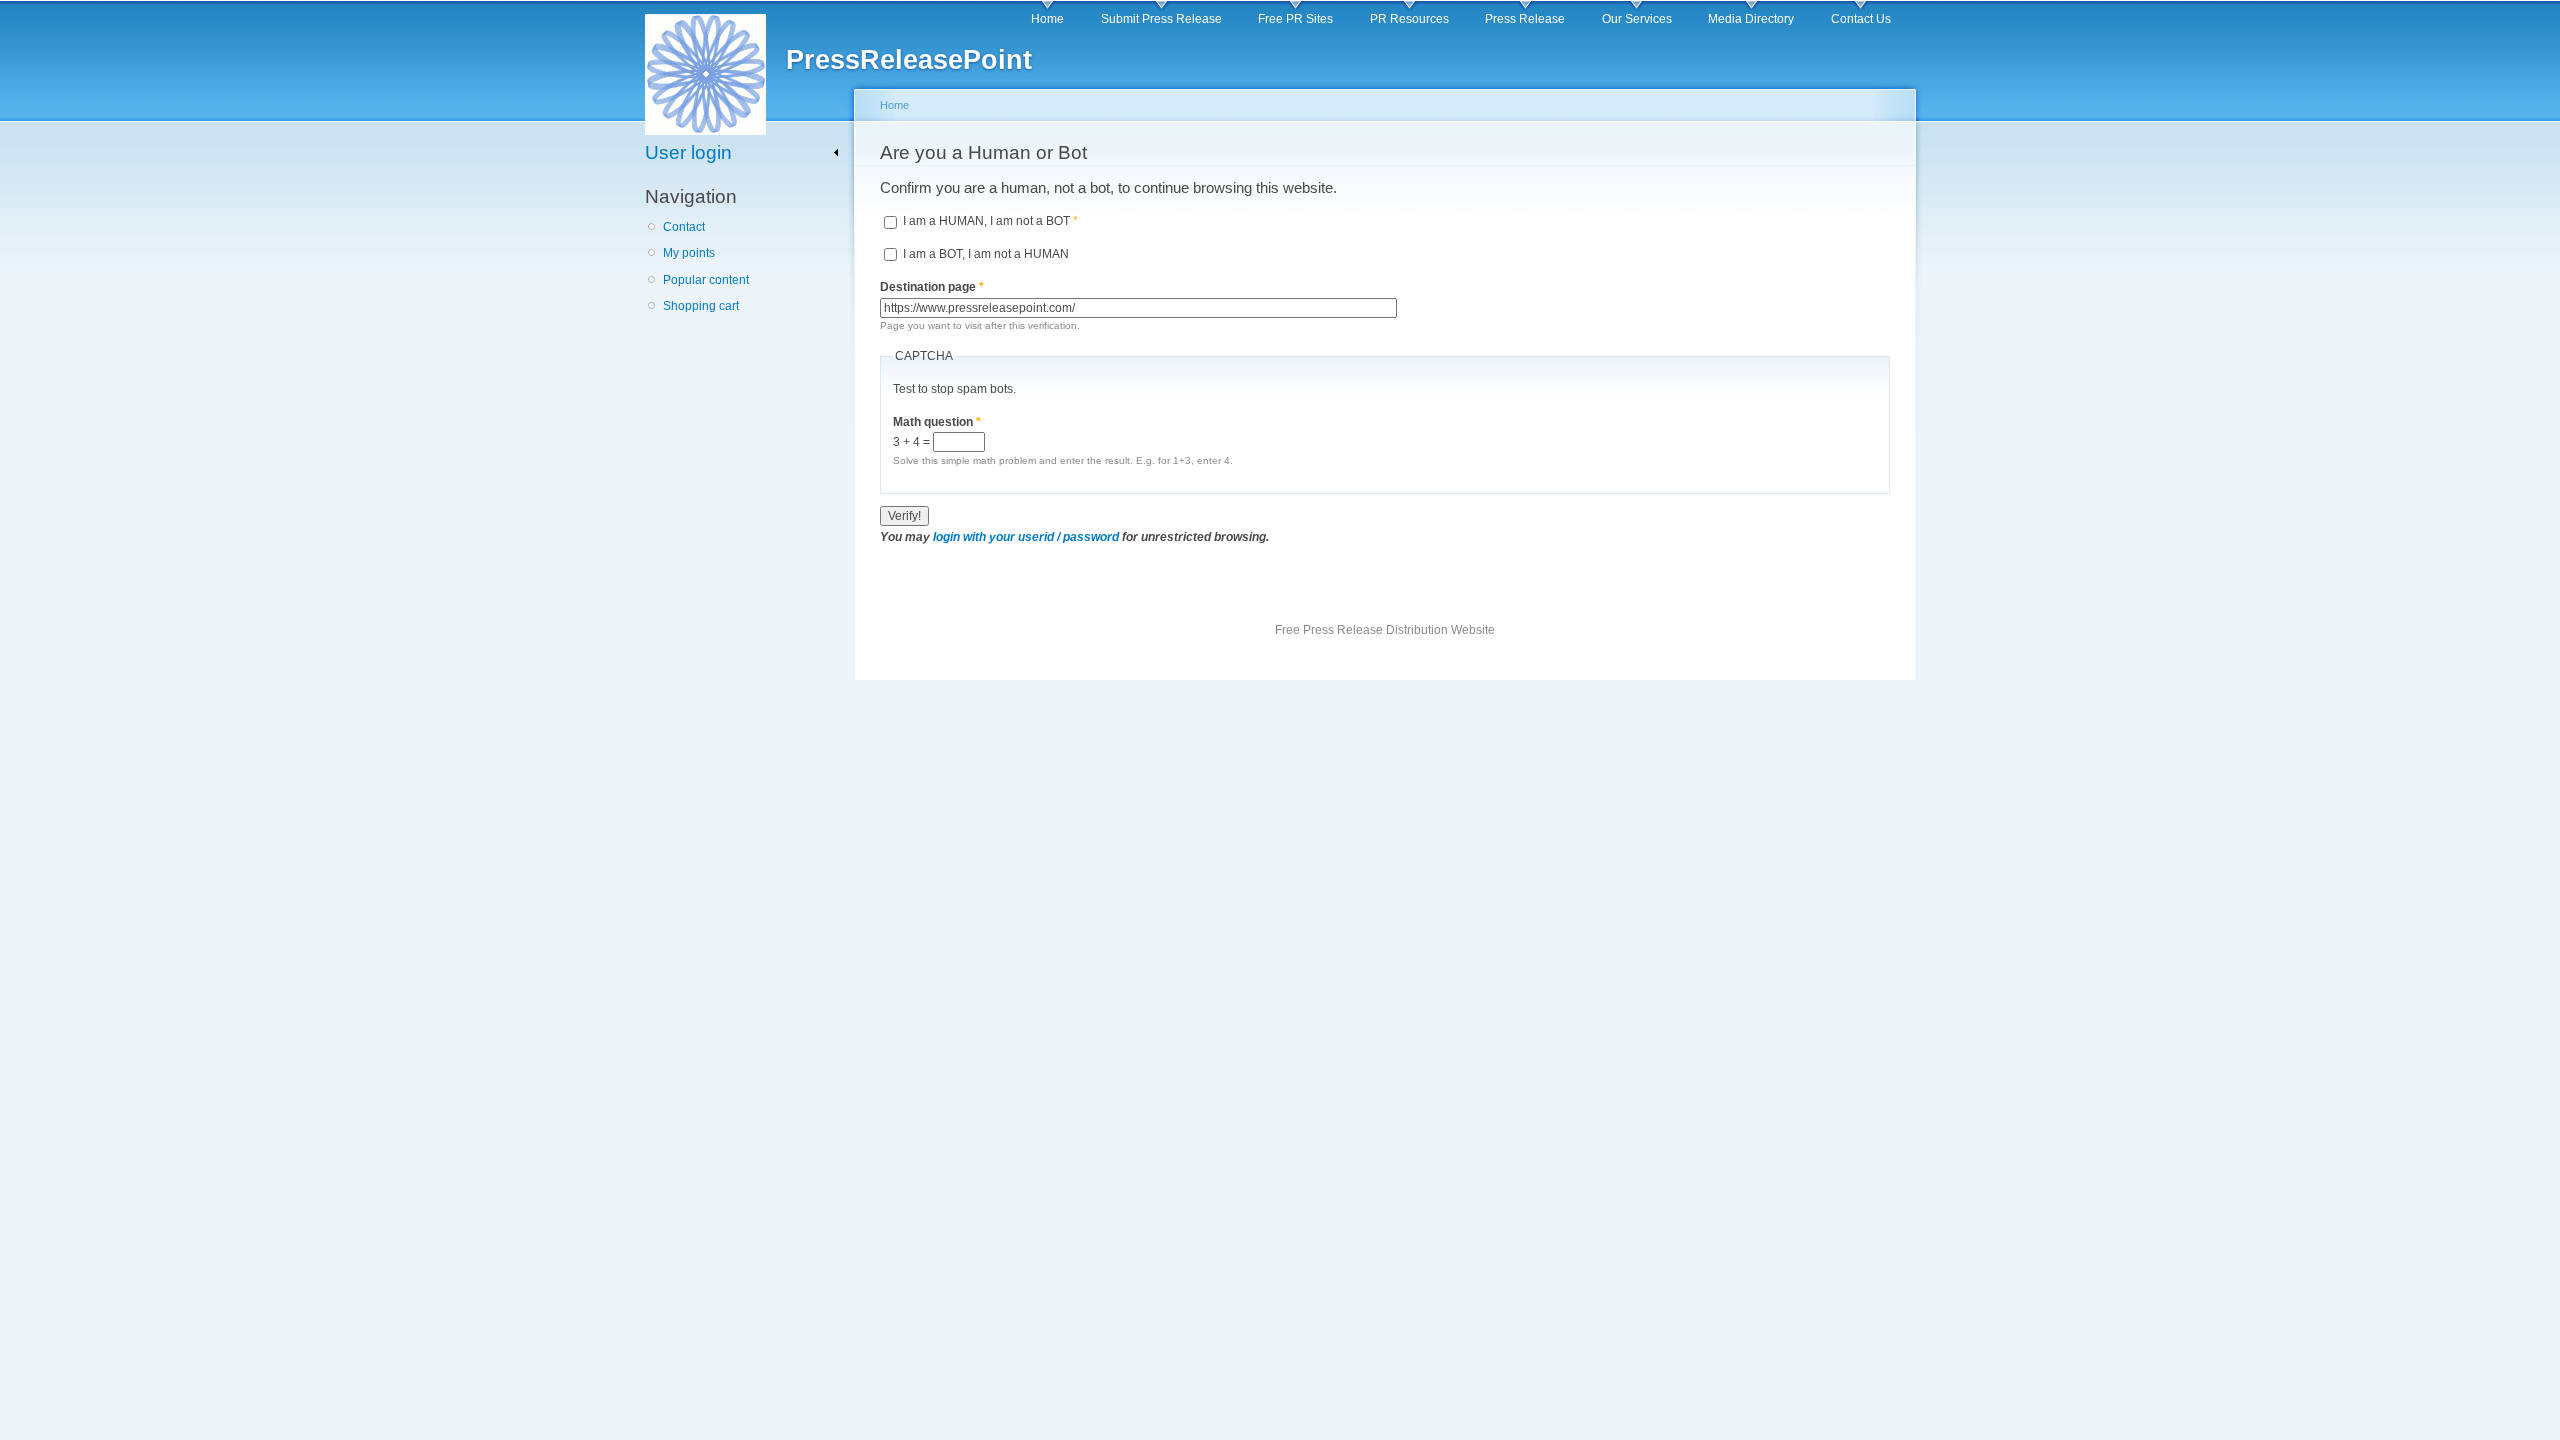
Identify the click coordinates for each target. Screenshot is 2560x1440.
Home (1047, 19)
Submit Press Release (1161, 19)
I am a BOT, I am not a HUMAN (986, 254)
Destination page (932, 287)
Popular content (706, 280)
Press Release (1525, 19)
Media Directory (1751, 19)
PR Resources (1409, 19)
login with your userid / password (1026, 537)
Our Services (1637, 19)
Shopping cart (701, 306)
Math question (937, 422)
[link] (742, 152)
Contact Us (1861, 19)
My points (689, 253)
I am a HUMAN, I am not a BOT (990, 221)
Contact (684, 227)
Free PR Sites (1295, 19)
